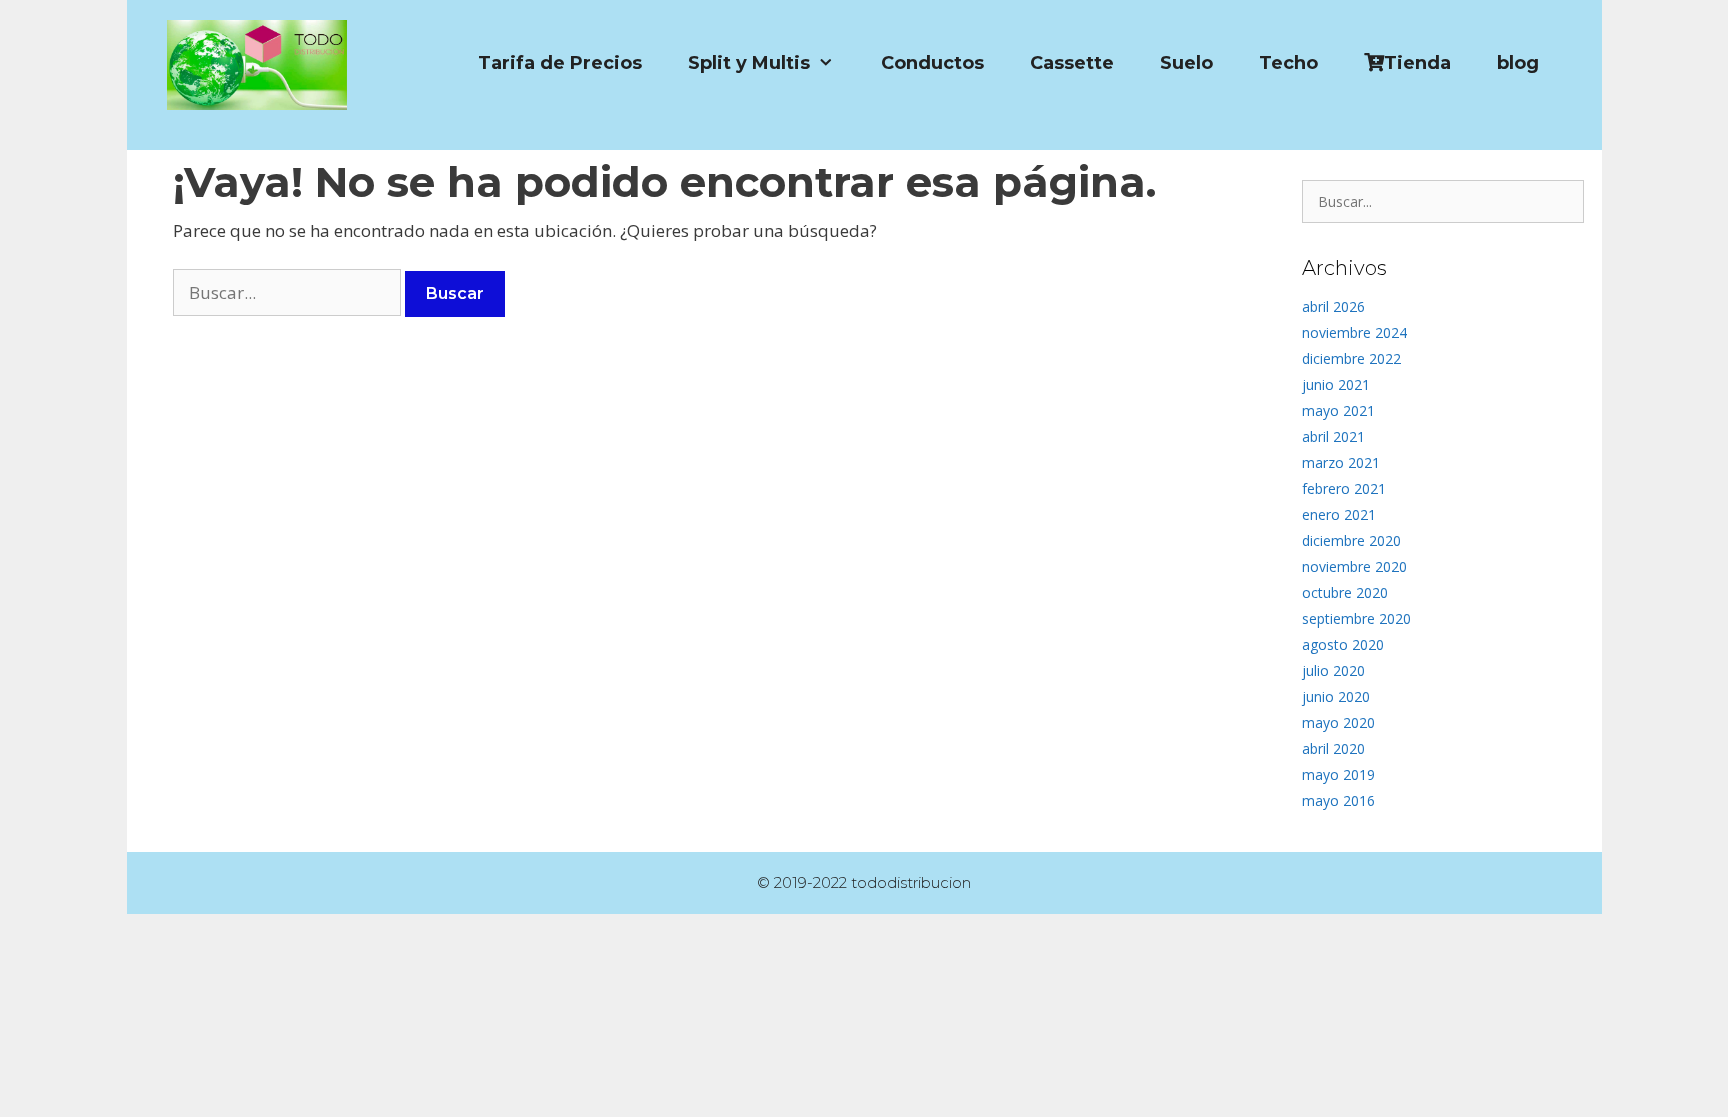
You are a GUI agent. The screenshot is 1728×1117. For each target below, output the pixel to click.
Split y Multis (749, 63)
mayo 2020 (1338, 722)
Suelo (1186, 63)
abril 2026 (1333, 306)
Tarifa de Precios (560, 63)
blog (1518, 63)
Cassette (1072, 63)
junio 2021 (1336, 384)
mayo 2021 (1338, 410)
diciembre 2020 (1351, 540)
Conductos (932, 63)
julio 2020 (1333, 670)
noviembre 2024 (1354, 332)
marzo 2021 (1341, 462)
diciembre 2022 (1351, 358)
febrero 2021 (1344, 488)
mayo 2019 (1338, 774)
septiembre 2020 (1356, 618)
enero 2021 (1339, 514)
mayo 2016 (1338, 800)
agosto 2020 (1343, 644)
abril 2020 (1333, 748)
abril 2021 (1333, 436)
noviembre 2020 (1354, 566)
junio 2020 (1336, 696)
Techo (1288, 63)
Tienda (1417, 63)
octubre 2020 (1345, 592)
